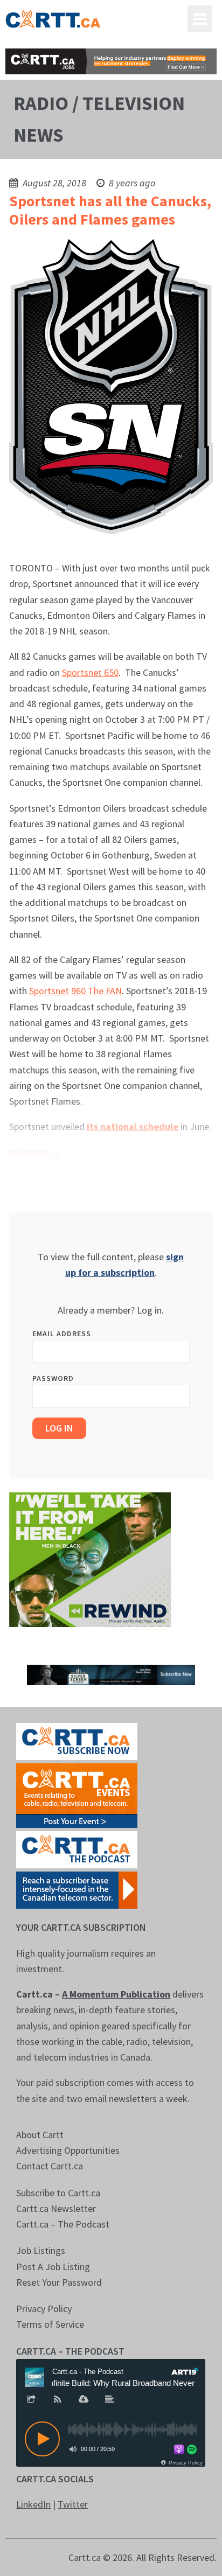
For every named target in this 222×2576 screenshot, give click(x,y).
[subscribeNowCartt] (77, 1740)
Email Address (62, 1334)
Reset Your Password (59, 2282)
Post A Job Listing (53, 2267)
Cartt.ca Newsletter (56, 2208)
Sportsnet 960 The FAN (75, 991)
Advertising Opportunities (68, 2150)
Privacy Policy (44, 2309)
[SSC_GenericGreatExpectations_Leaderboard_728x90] (111, 1674)
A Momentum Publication (116, 1994)
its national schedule (133, 1126)
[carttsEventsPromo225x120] (77, 1795)
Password (53, 1378)
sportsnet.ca (34, 1152)
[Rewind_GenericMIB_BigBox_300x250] (90, 1558)
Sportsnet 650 (90, 672)
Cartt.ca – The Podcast (63, 2224)
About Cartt (40, 2135)
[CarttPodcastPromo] (77, 1849)
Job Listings (41, 2250)
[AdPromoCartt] (77, 1889)
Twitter (73, 2504)
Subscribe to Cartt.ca (58, 2193)
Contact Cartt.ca (50, 2166)
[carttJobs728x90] (111, 61)
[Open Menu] (200, 19)
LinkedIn (33, 2504)
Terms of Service (50, 2324)
